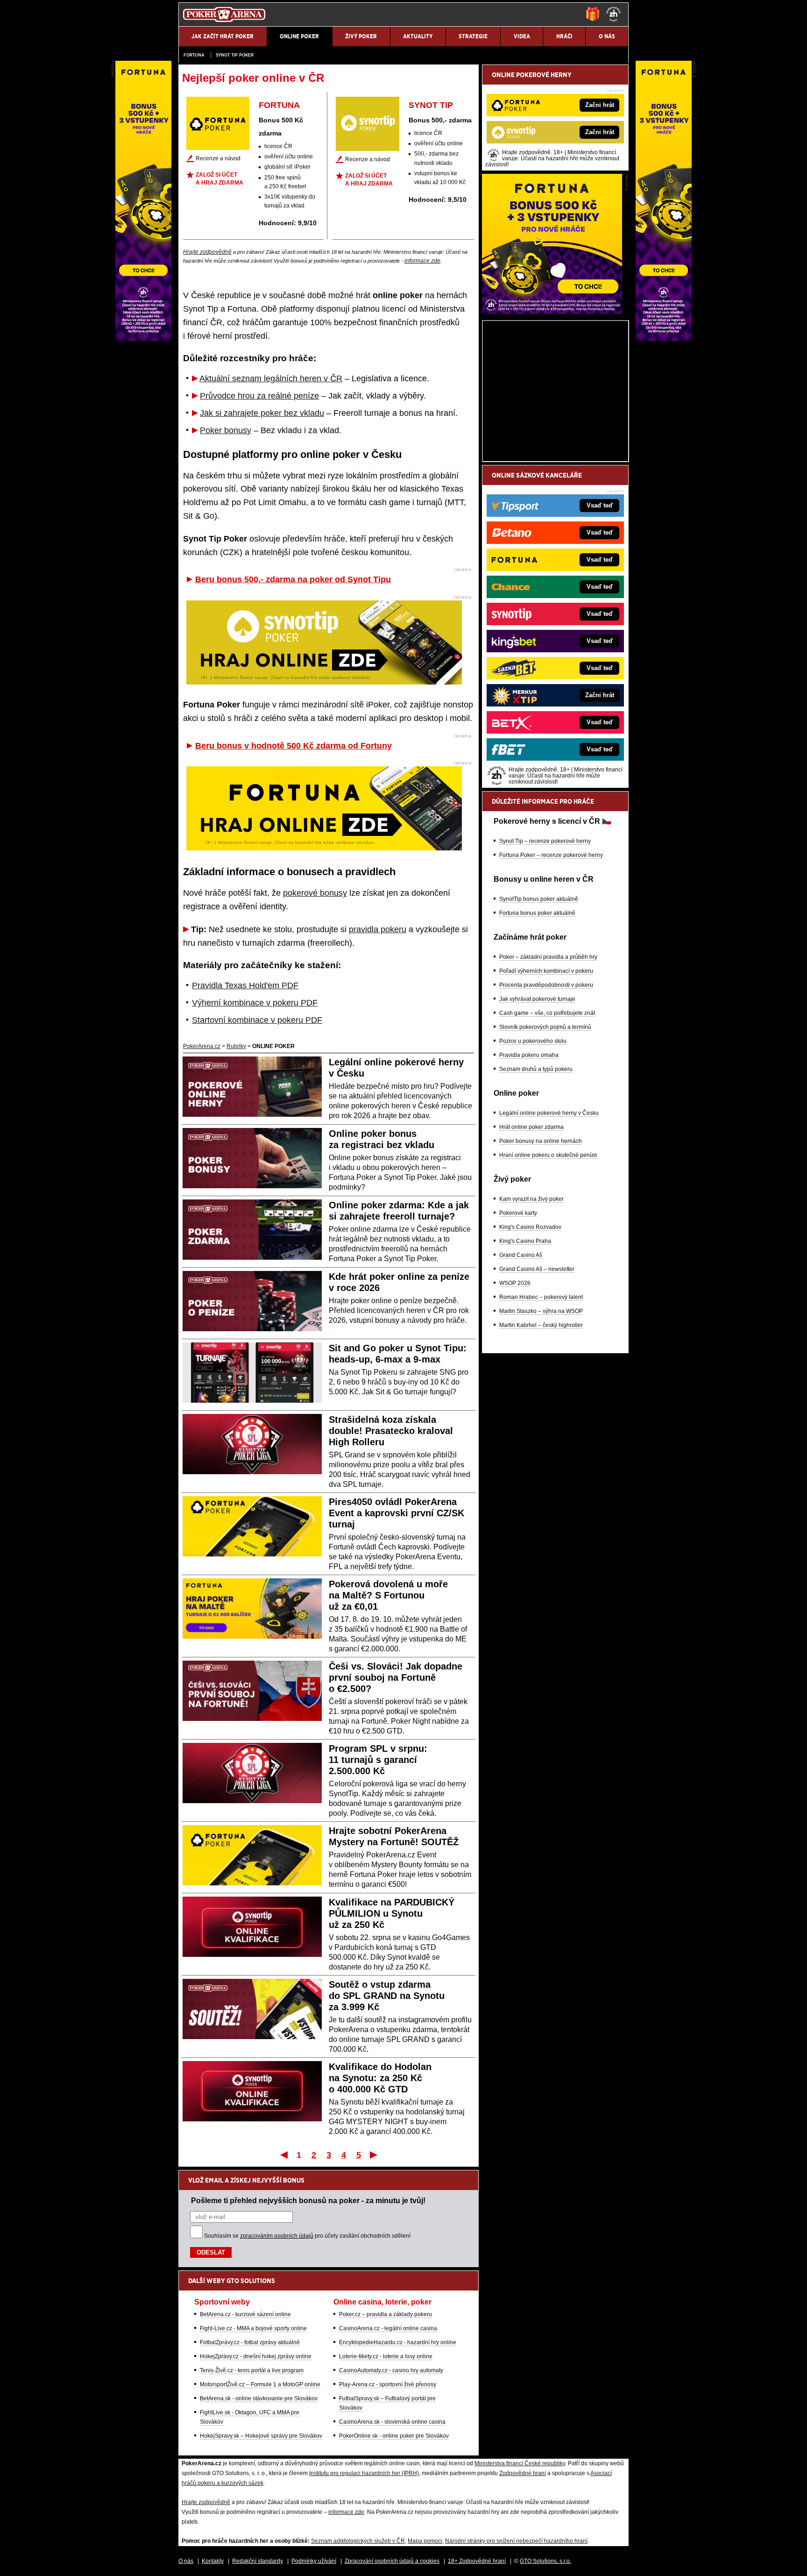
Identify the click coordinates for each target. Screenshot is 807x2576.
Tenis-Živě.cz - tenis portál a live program (252, 2370)
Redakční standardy (258, 2561)
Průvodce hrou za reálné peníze (259, 396)
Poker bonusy (226, 430)
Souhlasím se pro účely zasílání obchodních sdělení (307, 2236)
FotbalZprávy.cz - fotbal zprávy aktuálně (250, 2342)
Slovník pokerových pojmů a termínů (545, 1027)
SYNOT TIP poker (235, 55)
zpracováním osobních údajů (277, 2236)
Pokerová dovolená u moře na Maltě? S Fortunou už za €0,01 (388, 1595)
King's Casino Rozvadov (530, 1227)
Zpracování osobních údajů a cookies (392, 2561)
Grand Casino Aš (521, 1255)
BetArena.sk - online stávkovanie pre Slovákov (259, 2398)
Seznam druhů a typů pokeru (536, 1069)
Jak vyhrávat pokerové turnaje (537, 999)
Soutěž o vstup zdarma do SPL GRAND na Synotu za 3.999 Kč (387, 1996)
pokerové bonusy (315, 893)
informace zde (422, 261)
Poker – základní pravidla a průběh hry (548, 957)
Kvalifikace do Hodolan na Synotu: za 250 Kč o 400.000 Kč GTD (380, 2078)
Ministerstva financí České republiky (520, 2463)
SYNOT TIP (431, 105)
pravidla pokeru (378, 929)
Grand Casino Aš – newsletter (537, 1269)
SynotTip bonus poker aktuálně (539, 899)
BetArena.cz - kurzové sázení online (245, 2314)
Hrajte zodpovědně (207, 252)
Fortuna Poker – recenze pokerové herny (551, 855)
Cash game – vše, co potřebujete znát (547, 1013)
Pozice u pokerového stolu (533, 1041)
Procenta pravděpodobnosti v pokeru (546, 985)
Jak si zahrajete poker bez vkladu (262, 413)
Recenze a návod (218, 158)
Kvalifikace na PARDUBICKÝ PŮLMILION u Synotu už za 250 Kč (392, 1913)
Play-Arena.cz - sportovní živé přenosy (388, 2384)
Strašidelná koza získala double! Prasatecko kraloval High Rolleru (391, 1431)
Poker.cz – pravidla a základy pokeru (386, 2314)
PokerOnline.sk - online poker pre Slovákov (394, 2436)
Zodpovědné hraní (523, 2473)
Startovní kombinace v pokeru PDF (257, 1020)
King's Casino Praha (525, 1241)
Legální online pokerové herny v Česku (549, 1113)
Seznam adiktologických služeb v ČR (358, 2541)
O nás (186, 2561)
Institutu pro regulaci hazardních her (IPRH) (364, 2473)
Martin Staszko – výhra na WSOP (541, 1311)
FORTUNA (279, 105)
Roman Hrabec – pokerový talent (541, 1297)
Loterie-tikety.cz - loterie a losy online (386, 2356)
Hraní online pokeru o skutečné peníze (548, 1155)
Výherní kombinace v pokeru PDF (255, 1003)
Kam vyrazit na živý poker (531, 1199)
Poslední (374, 2155)
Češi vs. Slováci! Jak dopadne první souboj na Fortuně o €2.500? (396, 1677)
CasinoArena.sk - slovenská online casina (392, 2422)
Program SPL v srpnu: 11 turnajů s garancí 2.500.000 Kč (378, 1760)
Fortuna (194, 55)
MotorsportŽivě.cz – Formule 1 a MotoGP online (260, 2384)
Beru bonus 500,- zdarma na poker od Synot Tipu (293, 579)
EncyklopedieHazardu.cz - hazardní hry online (398, 2342)
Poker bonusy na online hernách (541, 1141)
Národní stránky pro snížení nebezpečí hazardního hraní (516, 2541)
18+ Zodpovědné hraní (477, 2561)
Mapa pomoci (425, 2541)
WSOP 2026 (515, 1283)
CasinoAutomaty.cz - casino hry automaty (391, 2370)
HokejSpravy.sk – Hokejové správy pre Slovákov (261, 2436)
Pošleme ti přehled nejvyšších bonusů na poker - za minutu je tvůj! (308, 2200)
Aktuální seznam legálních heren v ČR (271, 378)
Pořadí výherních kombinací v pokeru (546, 971)
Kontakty (213, 2561)
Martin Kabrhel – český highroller (541, 1325)
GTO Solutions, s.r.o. (545, 2561)
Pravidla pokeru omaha (529, 1055)
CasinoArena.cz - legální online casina (388, 2328)
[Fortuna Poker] (552, 312)
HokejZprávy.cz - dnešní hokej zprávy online (256, 2356)
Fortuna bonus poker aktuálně (537, 913)
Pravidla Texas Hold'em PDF (245, 985)
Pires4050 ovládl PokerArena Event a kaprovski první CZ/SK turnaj (396, 1513)
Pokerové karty (518, 1213)
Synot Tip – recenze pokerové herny (545, 841)
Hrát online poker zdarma (531, 1127)
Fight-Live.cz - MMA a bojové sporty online (253, 2328)
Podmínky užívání (314, 2561)
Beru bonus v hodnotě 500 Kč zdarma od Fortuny (294, 746)
